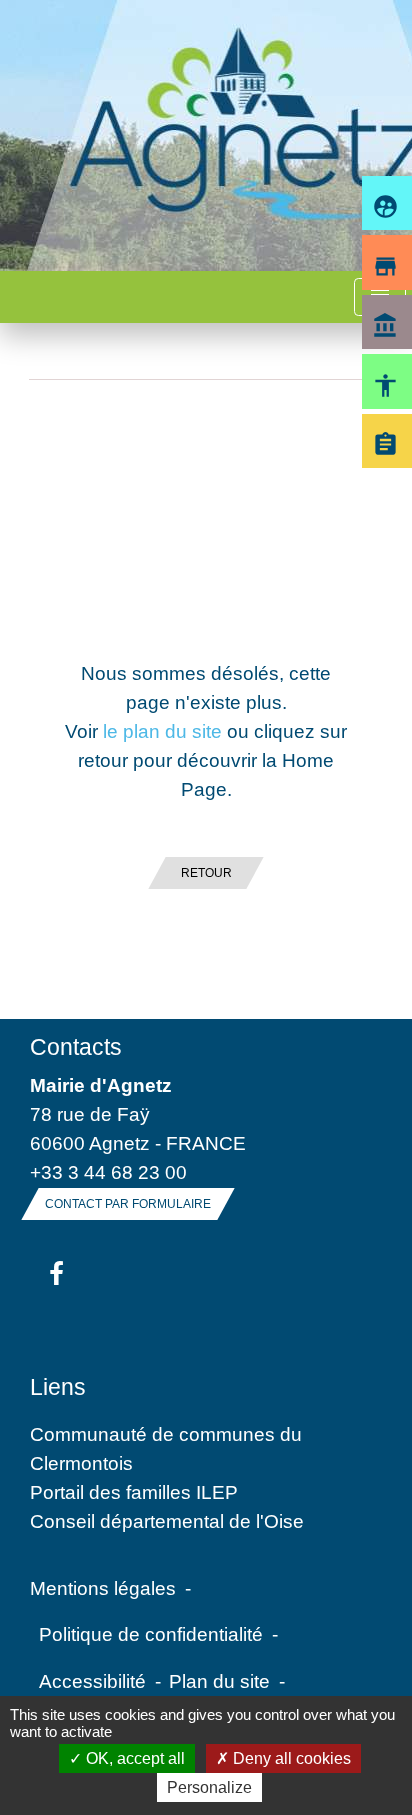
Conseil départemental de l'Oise (167, 1521)
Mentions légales (103, 1588)
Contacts (76, 1047)
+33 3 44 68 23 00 (108, 1172)
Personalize (209, 1787)
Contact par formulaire (128, 1204)
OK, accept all (133, 1758)
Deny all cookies (290, 1758)
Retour (206, 873)
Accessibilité (92, 1681)
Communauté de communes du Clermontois (166, 1448)
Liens (58, 1387)
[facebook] (56, 1275)
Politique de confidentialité (151, 1634)
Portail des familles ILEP (134, 1492)
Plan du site (219, 1681)
